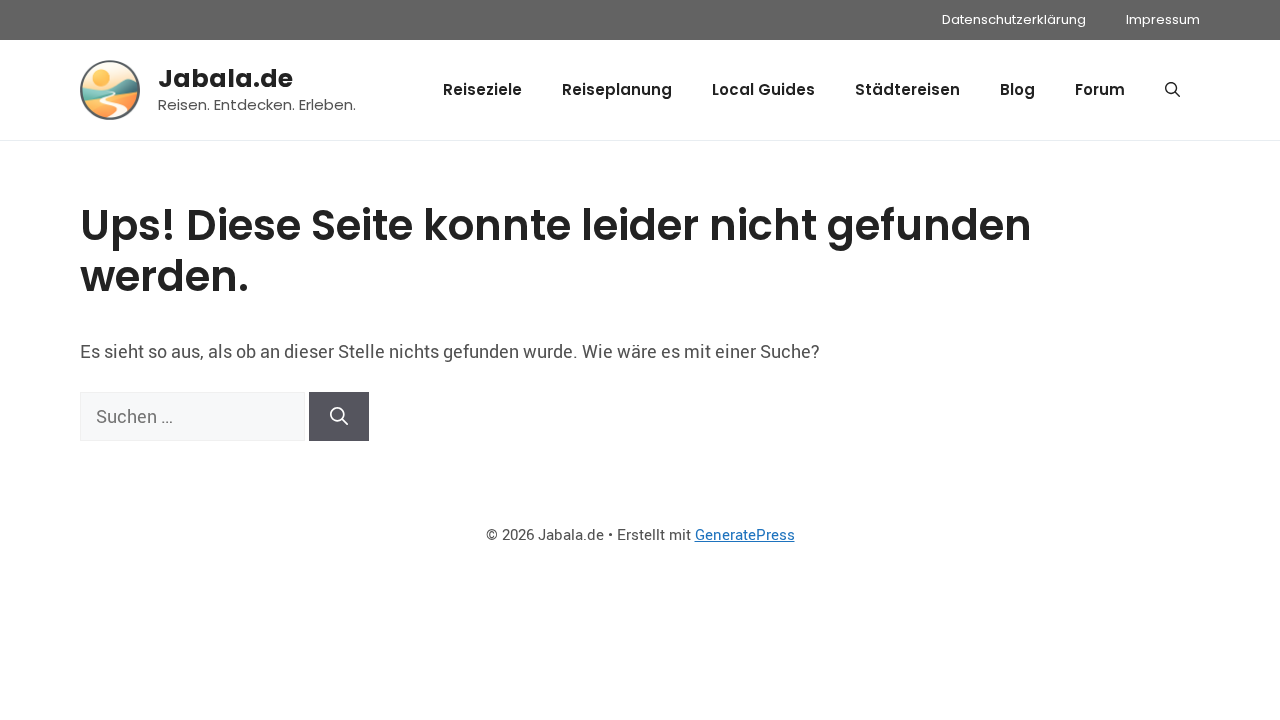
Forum (1100, 89)
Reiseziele (482, 89)
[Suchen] (339, 416)
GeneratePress (745, 534)
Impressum (1163, 19)
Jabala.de (225, 78)
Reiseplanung (617, 89)
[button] (1172, 90)
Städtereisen (907, 89)
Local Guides (763, 89)
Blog (1017, 89)
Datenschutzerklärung (1014, 19)
